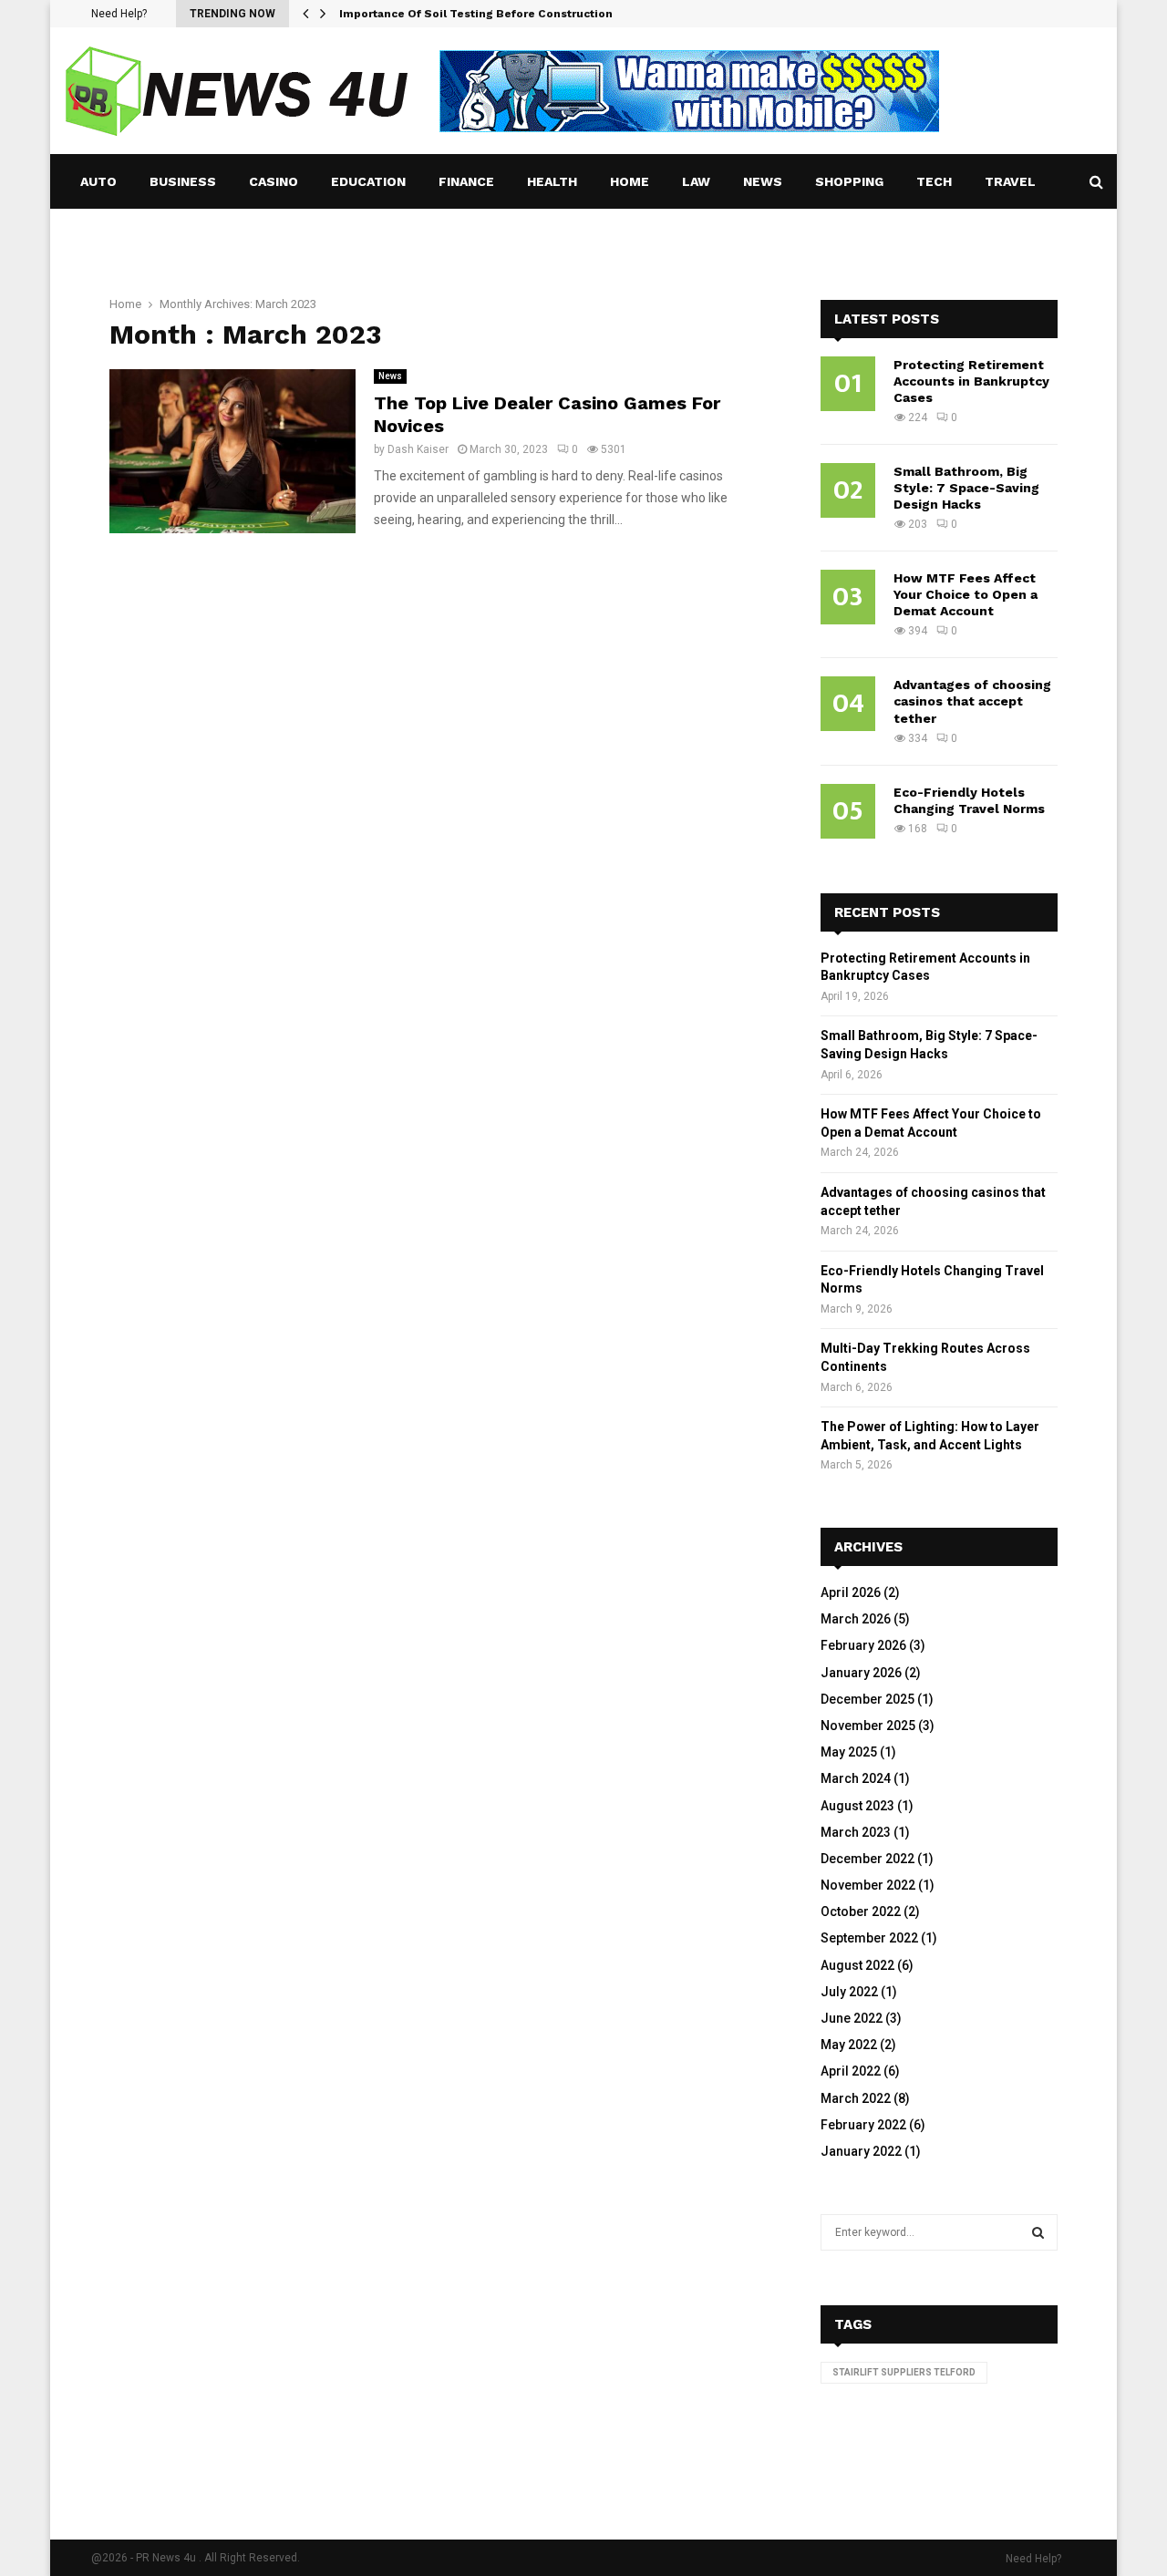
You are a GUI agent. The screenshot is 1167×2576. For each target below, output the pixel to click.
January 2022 (861, 2151)
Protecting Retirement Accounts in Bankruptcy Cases (971, 381)
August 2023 (857, 1806)
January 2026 (861, 1673)
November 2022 (868, 1885)
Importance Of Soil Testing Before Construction (476, 14)
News (763, 181)
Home (630, 181)
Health (552, 181)
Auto (98, 181)
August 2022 (857, 1965)
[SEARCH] (1038, 2232)
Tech (934, 181)
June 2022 (852, 2018)
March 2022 (856, 2098)
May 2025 (849, 1752)
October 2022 (861, 1911)
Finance (466, 181)
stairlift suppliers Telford (904, 2372)
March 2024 (856, 1778)
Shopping (849, 181)
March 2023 (856, 1832)
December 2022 (868, 1859)
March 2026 (856, 1619)
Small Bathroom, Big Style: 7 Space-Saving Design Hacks (966, 488)
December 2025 (868, 1699)
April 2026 (851, 1592)
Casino (274, 181)
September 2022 (869, 1938)
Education (368, 181)
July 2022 (849, 1992)
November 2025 (868, 1726)
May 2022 (849, 2045)
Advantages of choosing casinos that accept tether (972, 701)
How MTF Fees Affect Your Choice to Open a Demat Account (966, 594)
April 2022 (851, 2071)
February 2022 (863, 2125)
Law (696, 181)
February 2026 (863, 1645)
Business (183, 181)
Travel (1010, 181)
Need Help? (119, 14)
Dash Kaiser (418, 449)
